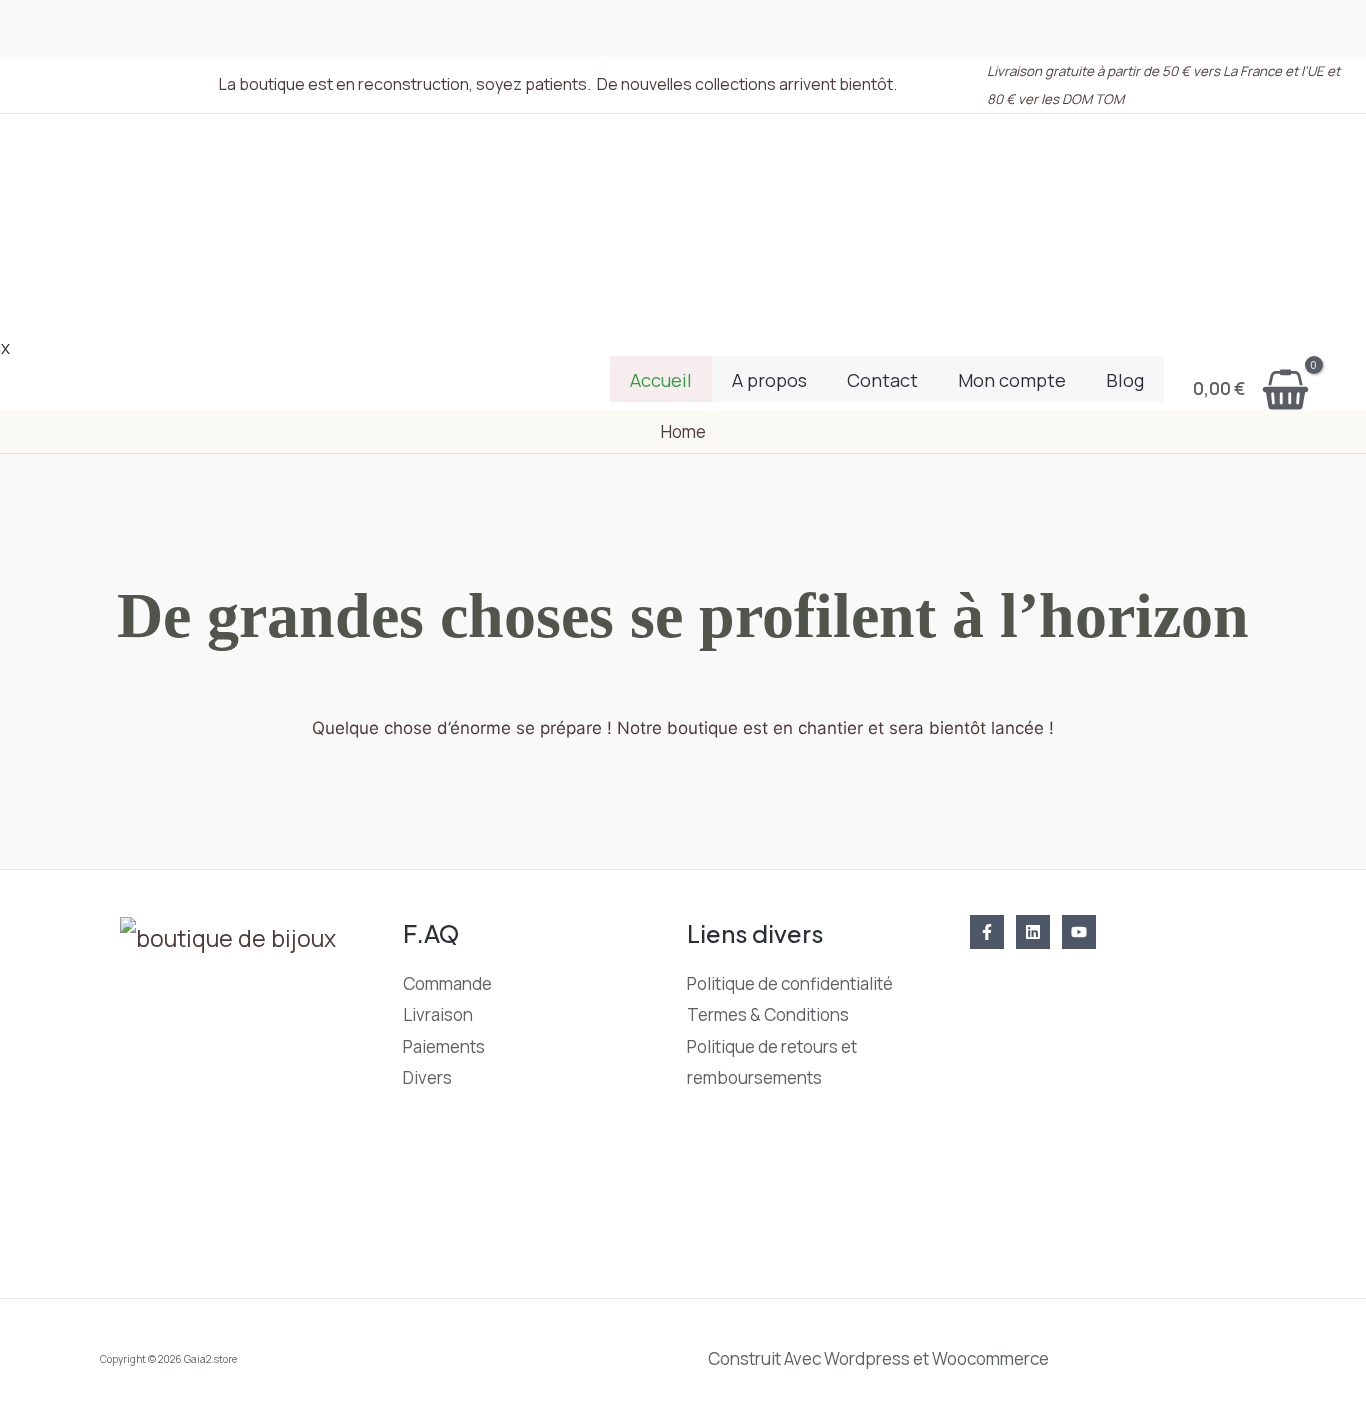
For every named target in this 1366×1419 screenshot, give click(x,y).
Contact (882, 380)
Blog (1125, 380)
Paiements (444, 1046)
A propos (769, 380)
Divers (427, 1077)
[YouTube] (1079, 932)
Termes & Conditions (768, 1014)
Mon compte (1012, 380)
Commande (447, 983)
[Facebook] (987, 932)
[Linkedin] (1033, 932)
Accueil (661, 380)
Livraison (438, 1014)
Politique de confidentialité (790, 983)
